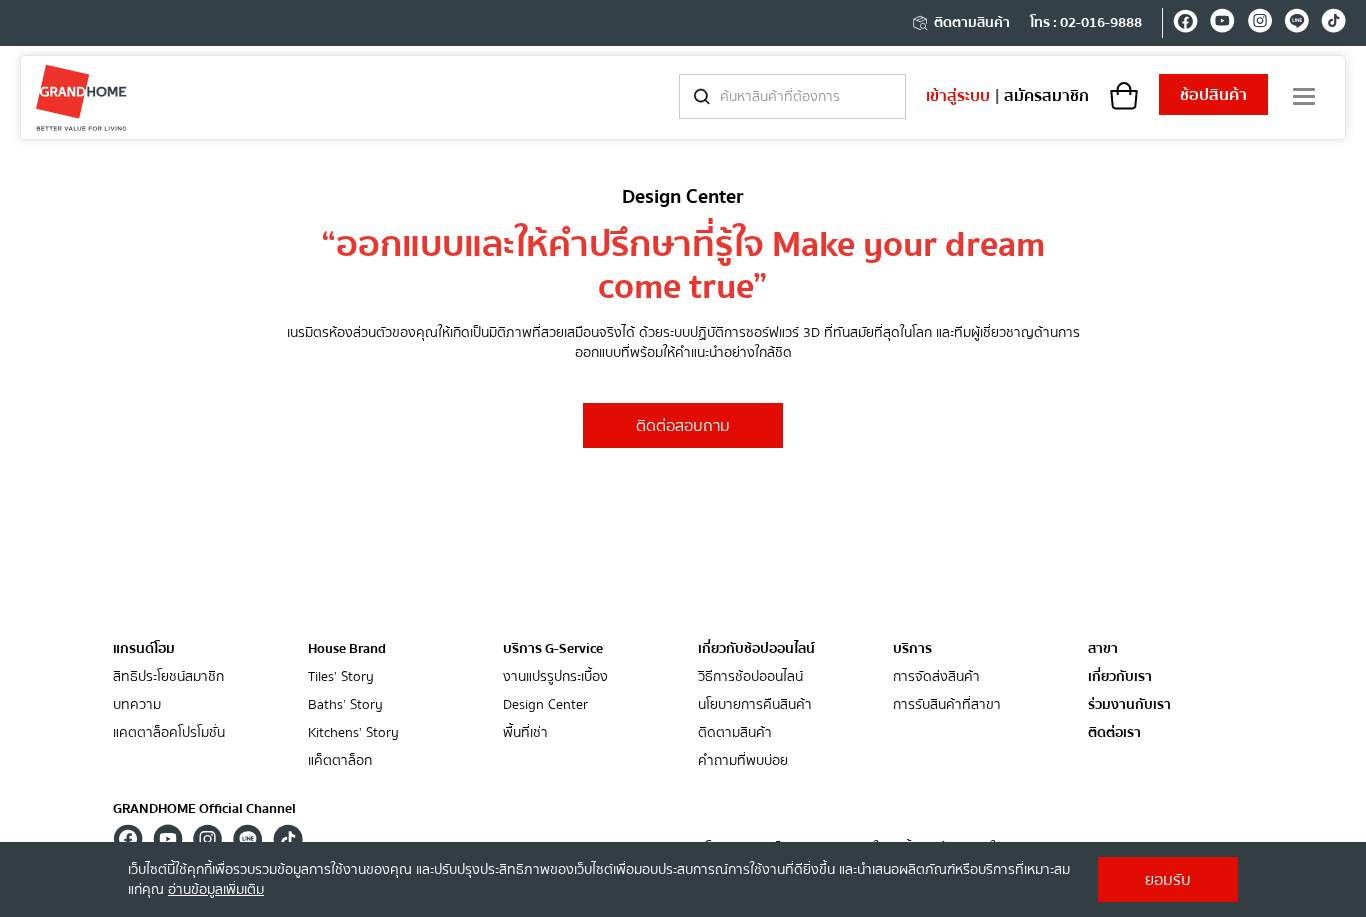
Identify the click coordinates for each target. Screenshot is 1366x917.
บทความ (137, 705)
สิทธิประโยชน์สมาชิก (168, 677)
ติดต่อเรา (1114, 733)
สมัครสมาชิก (1046, 96)
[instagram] (1259, 24)
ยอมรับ (1168, 880)
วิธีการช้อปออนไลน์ (750, 677)
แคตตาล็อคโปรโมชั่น (169, 733)
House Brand (347, 649)
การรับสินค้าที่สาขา (947, 705)
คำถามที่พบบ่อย (743, 761)
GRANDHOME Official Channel (204, 809)
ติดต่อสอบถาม (683, 426)
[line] (1296, 24)
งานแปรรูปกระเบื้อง (555, 677)
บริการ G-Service (553, 649)
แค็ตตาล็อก (340, 761)
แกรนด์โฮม (144, 649)
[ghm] (81, 97)
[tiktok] (1333, 24)
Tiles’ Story (341, 677)
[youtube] (1222, 24)
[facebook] (1185, 24)
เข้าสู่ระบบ (958, 96)
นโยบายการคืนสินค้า (755, 705)
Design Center (545, 705)
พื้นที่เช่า (525, 733)
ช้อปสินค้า (1213, 95)
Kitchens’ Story (353, 733)
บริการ (912, 649)
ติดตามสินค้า (972, 23)
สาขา (1103, 649)
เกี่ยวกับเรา (1120, 677)
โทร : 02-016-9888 (1086, 23)
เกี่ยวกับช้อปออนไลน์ (756, 649)
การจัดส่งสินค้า (936, 677)
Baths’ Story (345, 705)
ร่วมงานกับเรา (1129, 705)
